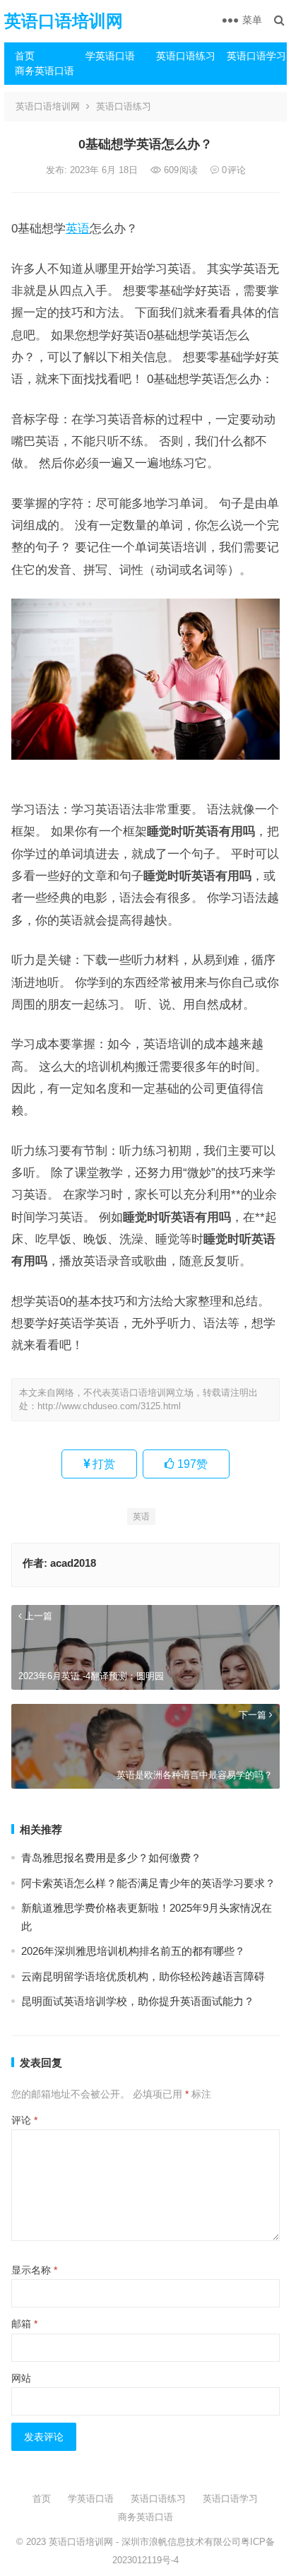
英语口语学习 (256, 56)
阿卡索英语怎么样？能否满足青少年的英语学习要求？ (148, 1883)
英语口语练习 (186, 56)
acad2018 (73, 1563)
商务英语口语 (44, 71)
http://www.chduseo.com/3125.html (109, 1406)
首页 (25, 56)
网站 (21, 2378)
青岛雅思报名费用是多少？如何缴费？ (111, 1858)
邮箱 (24, 2324)
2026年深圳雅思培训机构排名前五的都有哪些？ (133, 1951)
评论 (24, 2120)
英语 (78, 228)
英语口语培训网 (64, 21)
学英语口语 (110, 56)
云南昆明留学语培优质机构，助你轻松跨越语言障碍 (143, 1976)
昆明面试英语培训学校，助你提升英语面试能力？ (138, 2001)
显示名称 (34, 2270)
